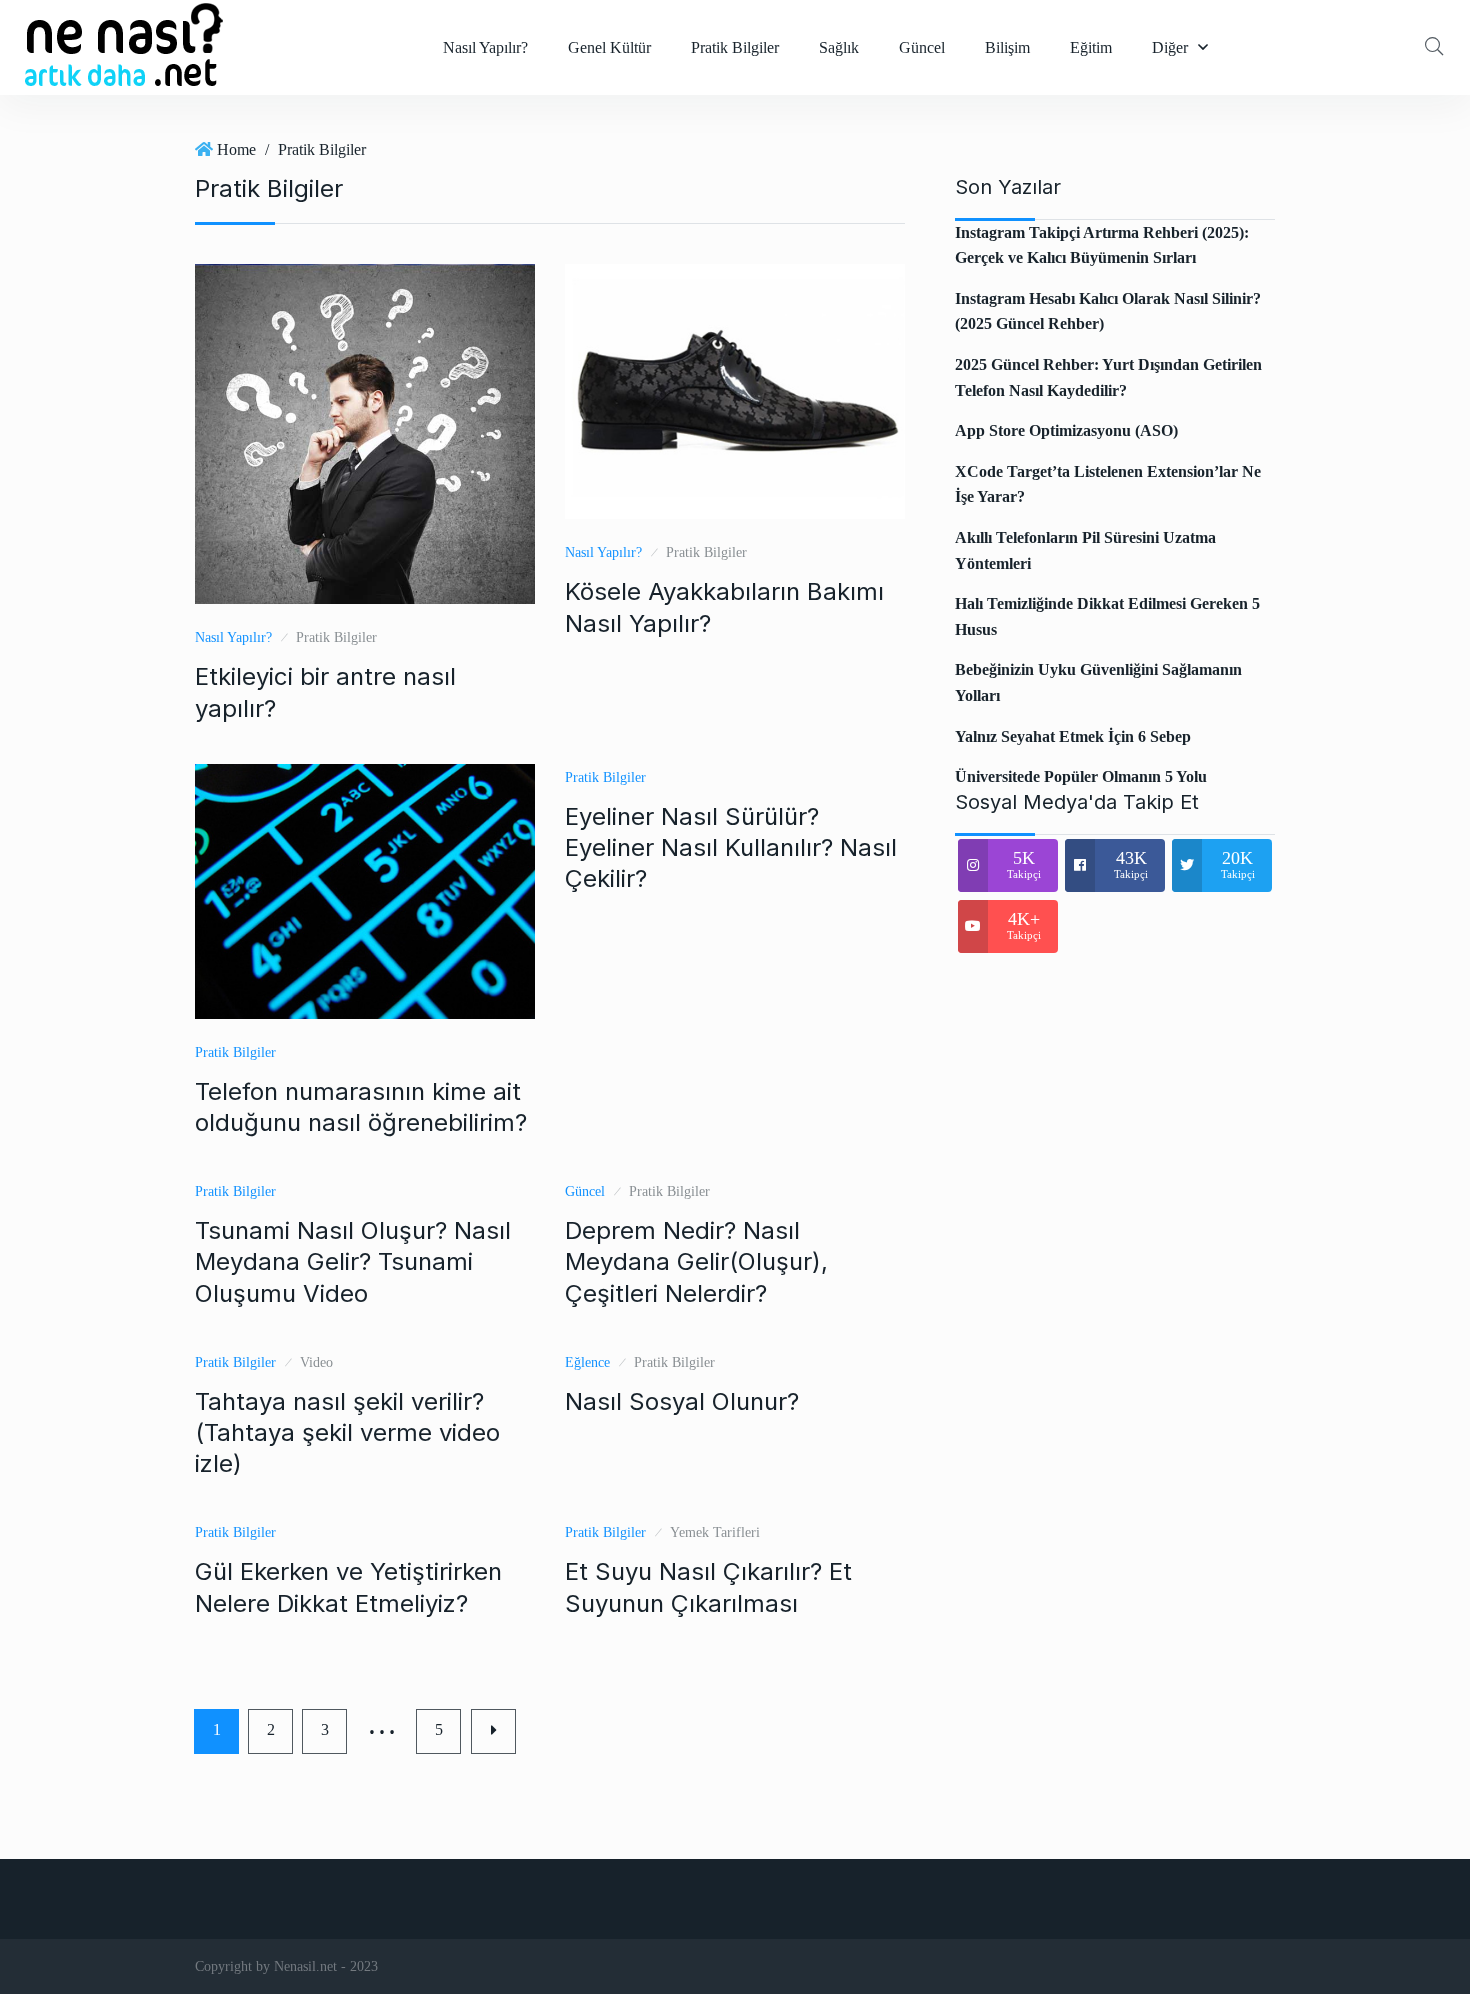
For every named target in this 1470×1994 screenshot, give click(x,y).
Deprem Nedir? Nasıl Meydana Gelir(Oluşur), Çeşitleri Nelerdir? (696, 1261)
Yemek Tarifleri (715, 1532)
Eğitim (1091, 47)
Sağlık (839, 47)
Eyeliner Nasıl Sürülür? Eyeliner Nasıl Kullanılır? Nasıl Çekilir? (731, 847)
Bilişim (1007, 47)
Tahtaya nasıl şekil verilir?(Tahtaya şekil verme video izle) (347, 1432)
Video (316, 1362)
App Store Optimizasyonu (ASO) (1066, 430)
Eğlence (587, 1362)
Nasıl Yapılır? (485, 47)
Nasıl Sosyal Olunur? (682, 1401)
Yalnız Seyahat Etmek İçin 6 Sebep (1073, 736)
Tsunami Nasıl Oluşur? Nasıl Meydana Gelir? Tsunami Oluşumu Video (353, 1261)
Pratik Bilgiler (735, 47)
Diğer (1170, 47)
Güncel (922, 47)
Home (236, 149)
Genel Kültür (609, 47)
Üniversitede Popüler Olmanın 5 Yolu (1081, 776)
